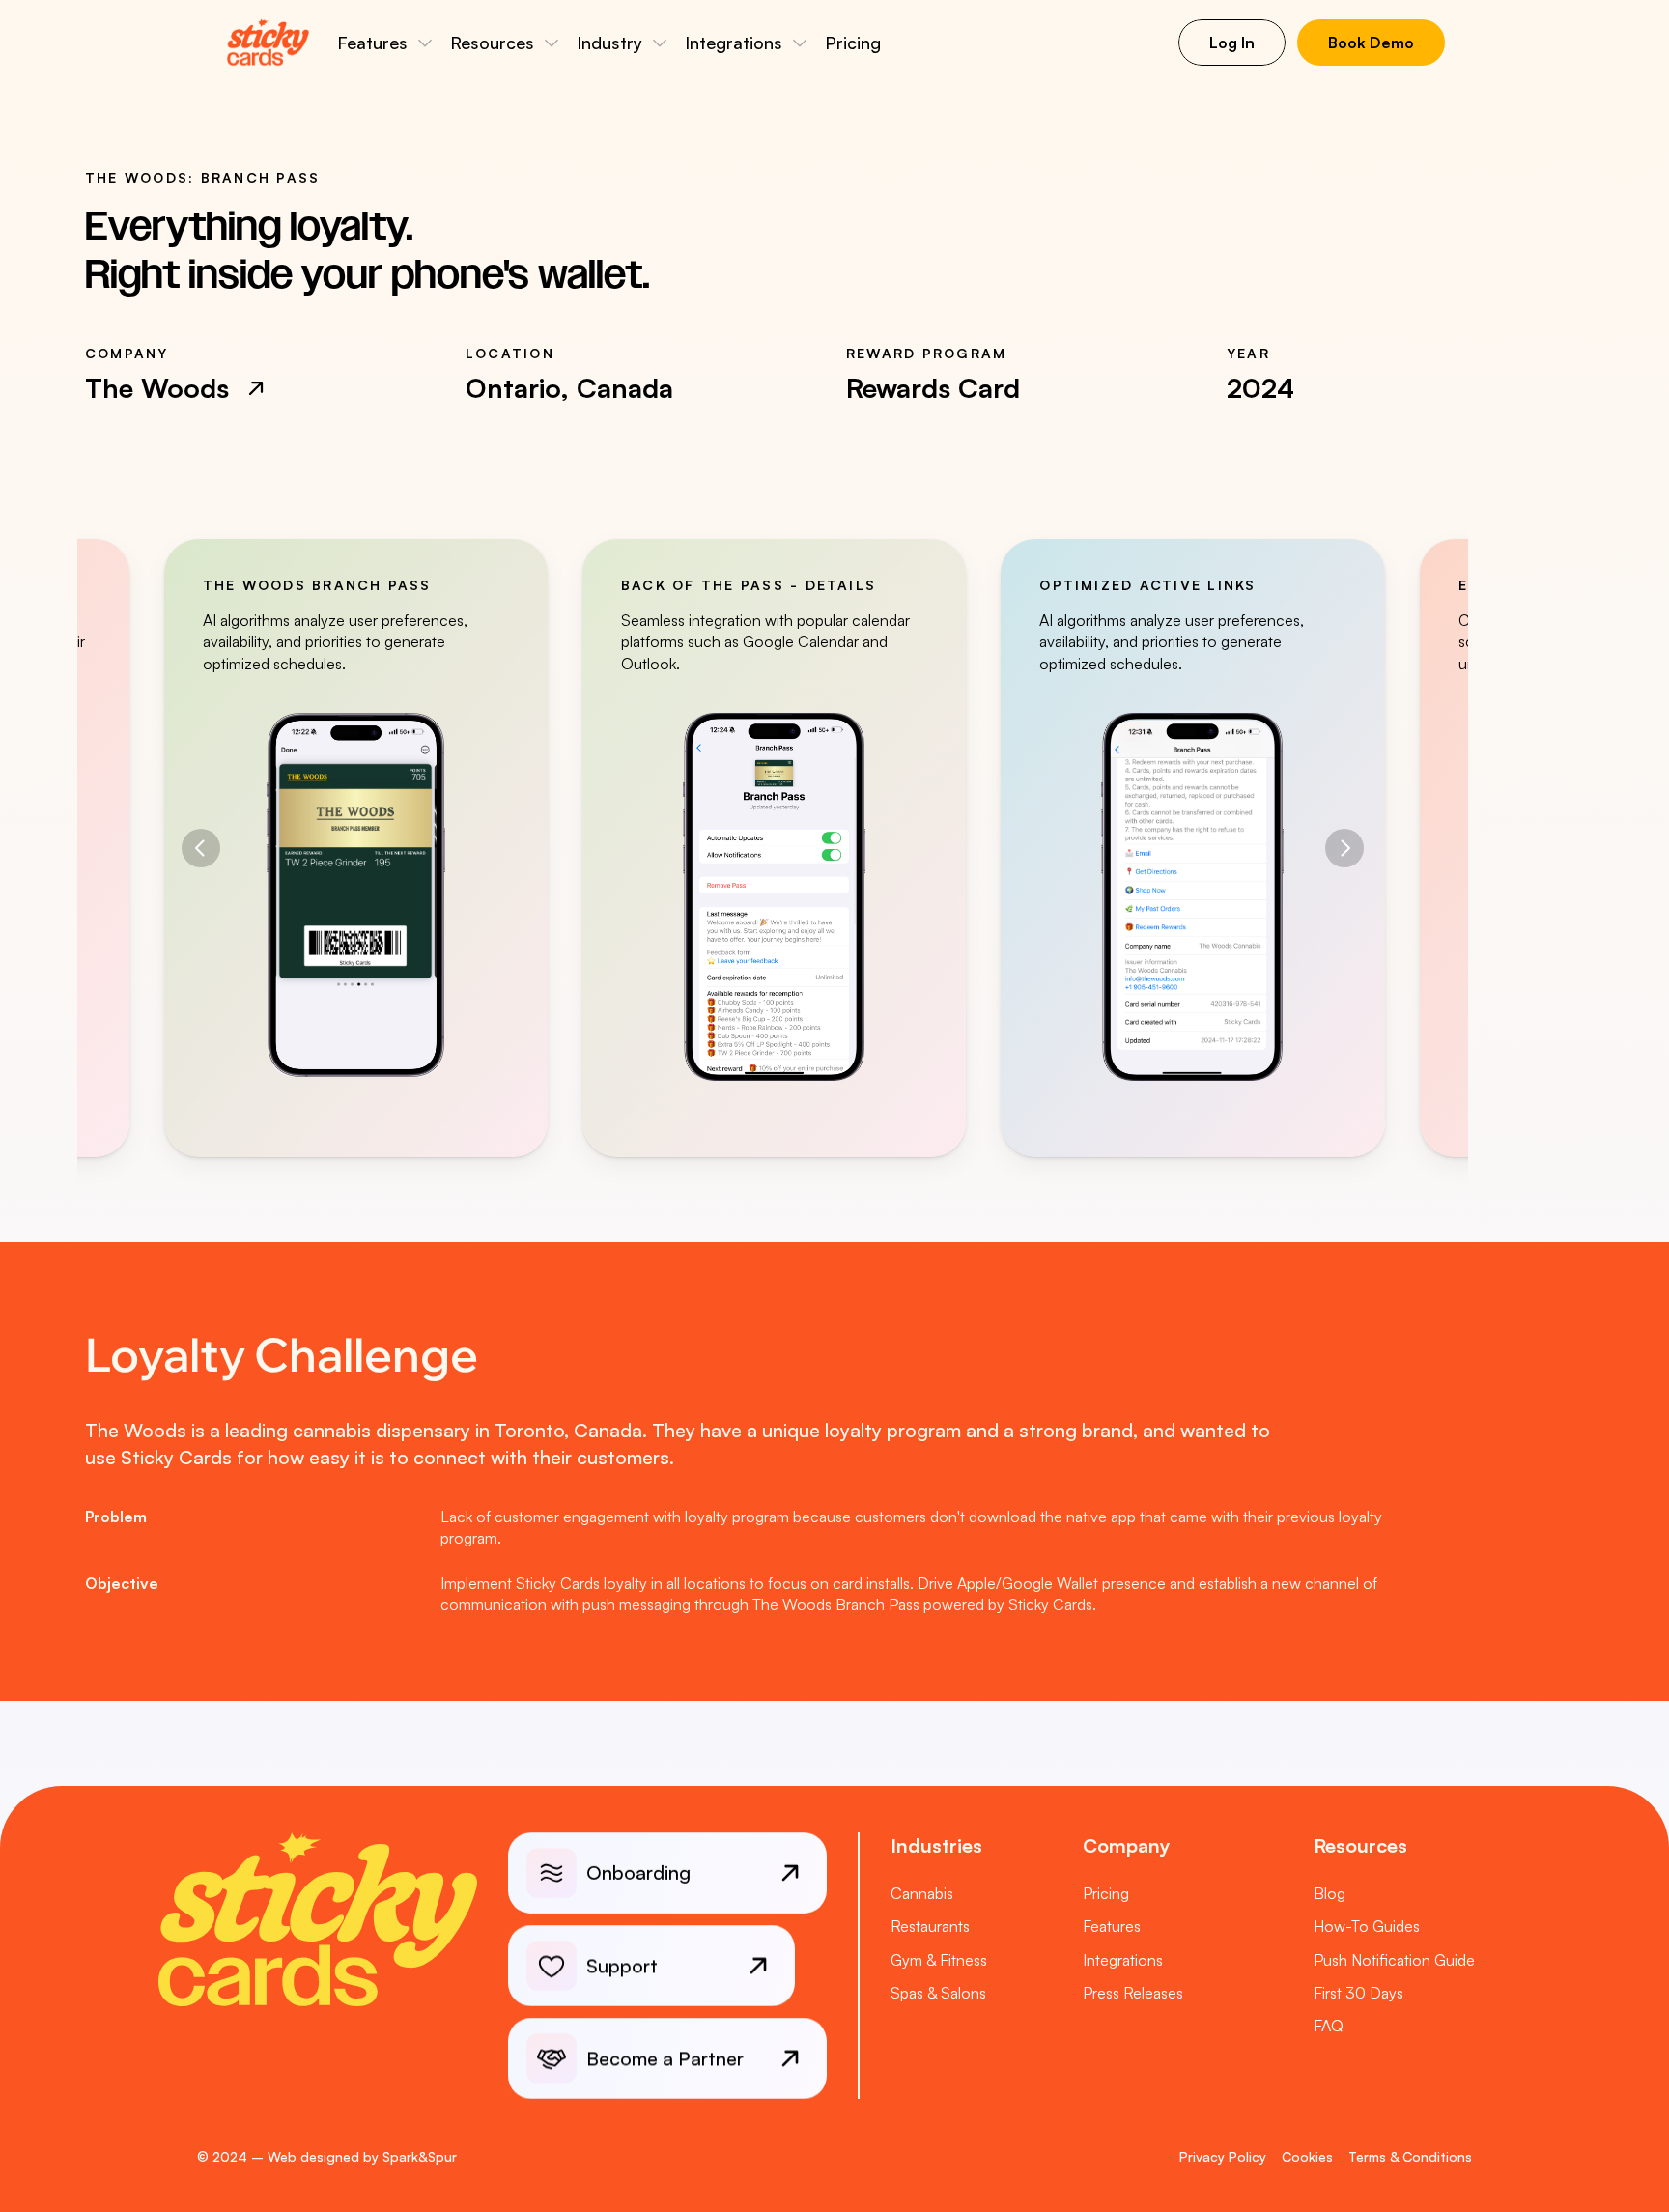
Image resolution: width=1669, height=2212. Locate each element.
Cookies (1307, 2156)
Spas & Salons (938, 1993)
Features (1112, 1926)
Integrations (1123, 1960)
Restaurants (930, 1926)
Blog (1330, 1893)
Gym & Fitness (939, 1960)
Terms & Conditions (1410, 2156)
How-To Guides (1367, 1926)
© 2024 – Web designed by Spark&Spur (327, 2156)
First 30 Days (1358, 1993)
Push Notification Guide (1394, 1960)
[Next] (1344, 848)
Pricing (853, 43)
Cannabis (922, 1893)
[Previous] (201, 848)
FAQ (1329, 2026)
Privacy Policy (1223, 2156)
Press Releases (1133, 1993)
